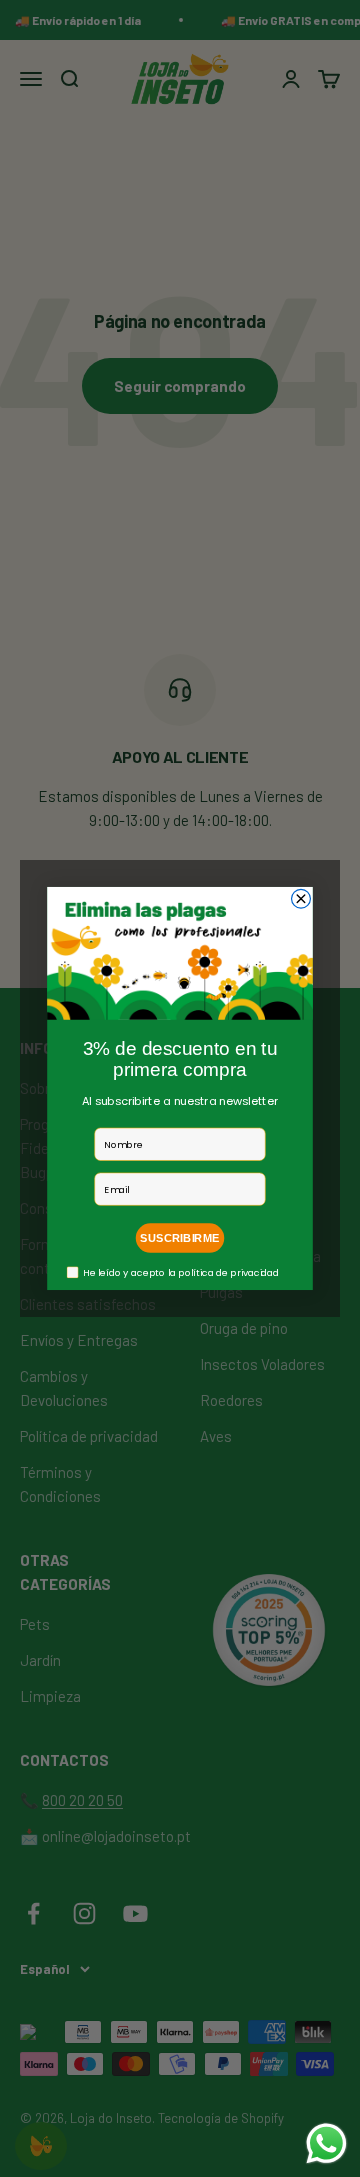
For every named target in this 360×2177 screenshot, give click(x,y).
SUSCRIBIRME (180, 1238)
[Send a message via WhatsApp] (326, 2143)
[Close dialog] (301, 898)
